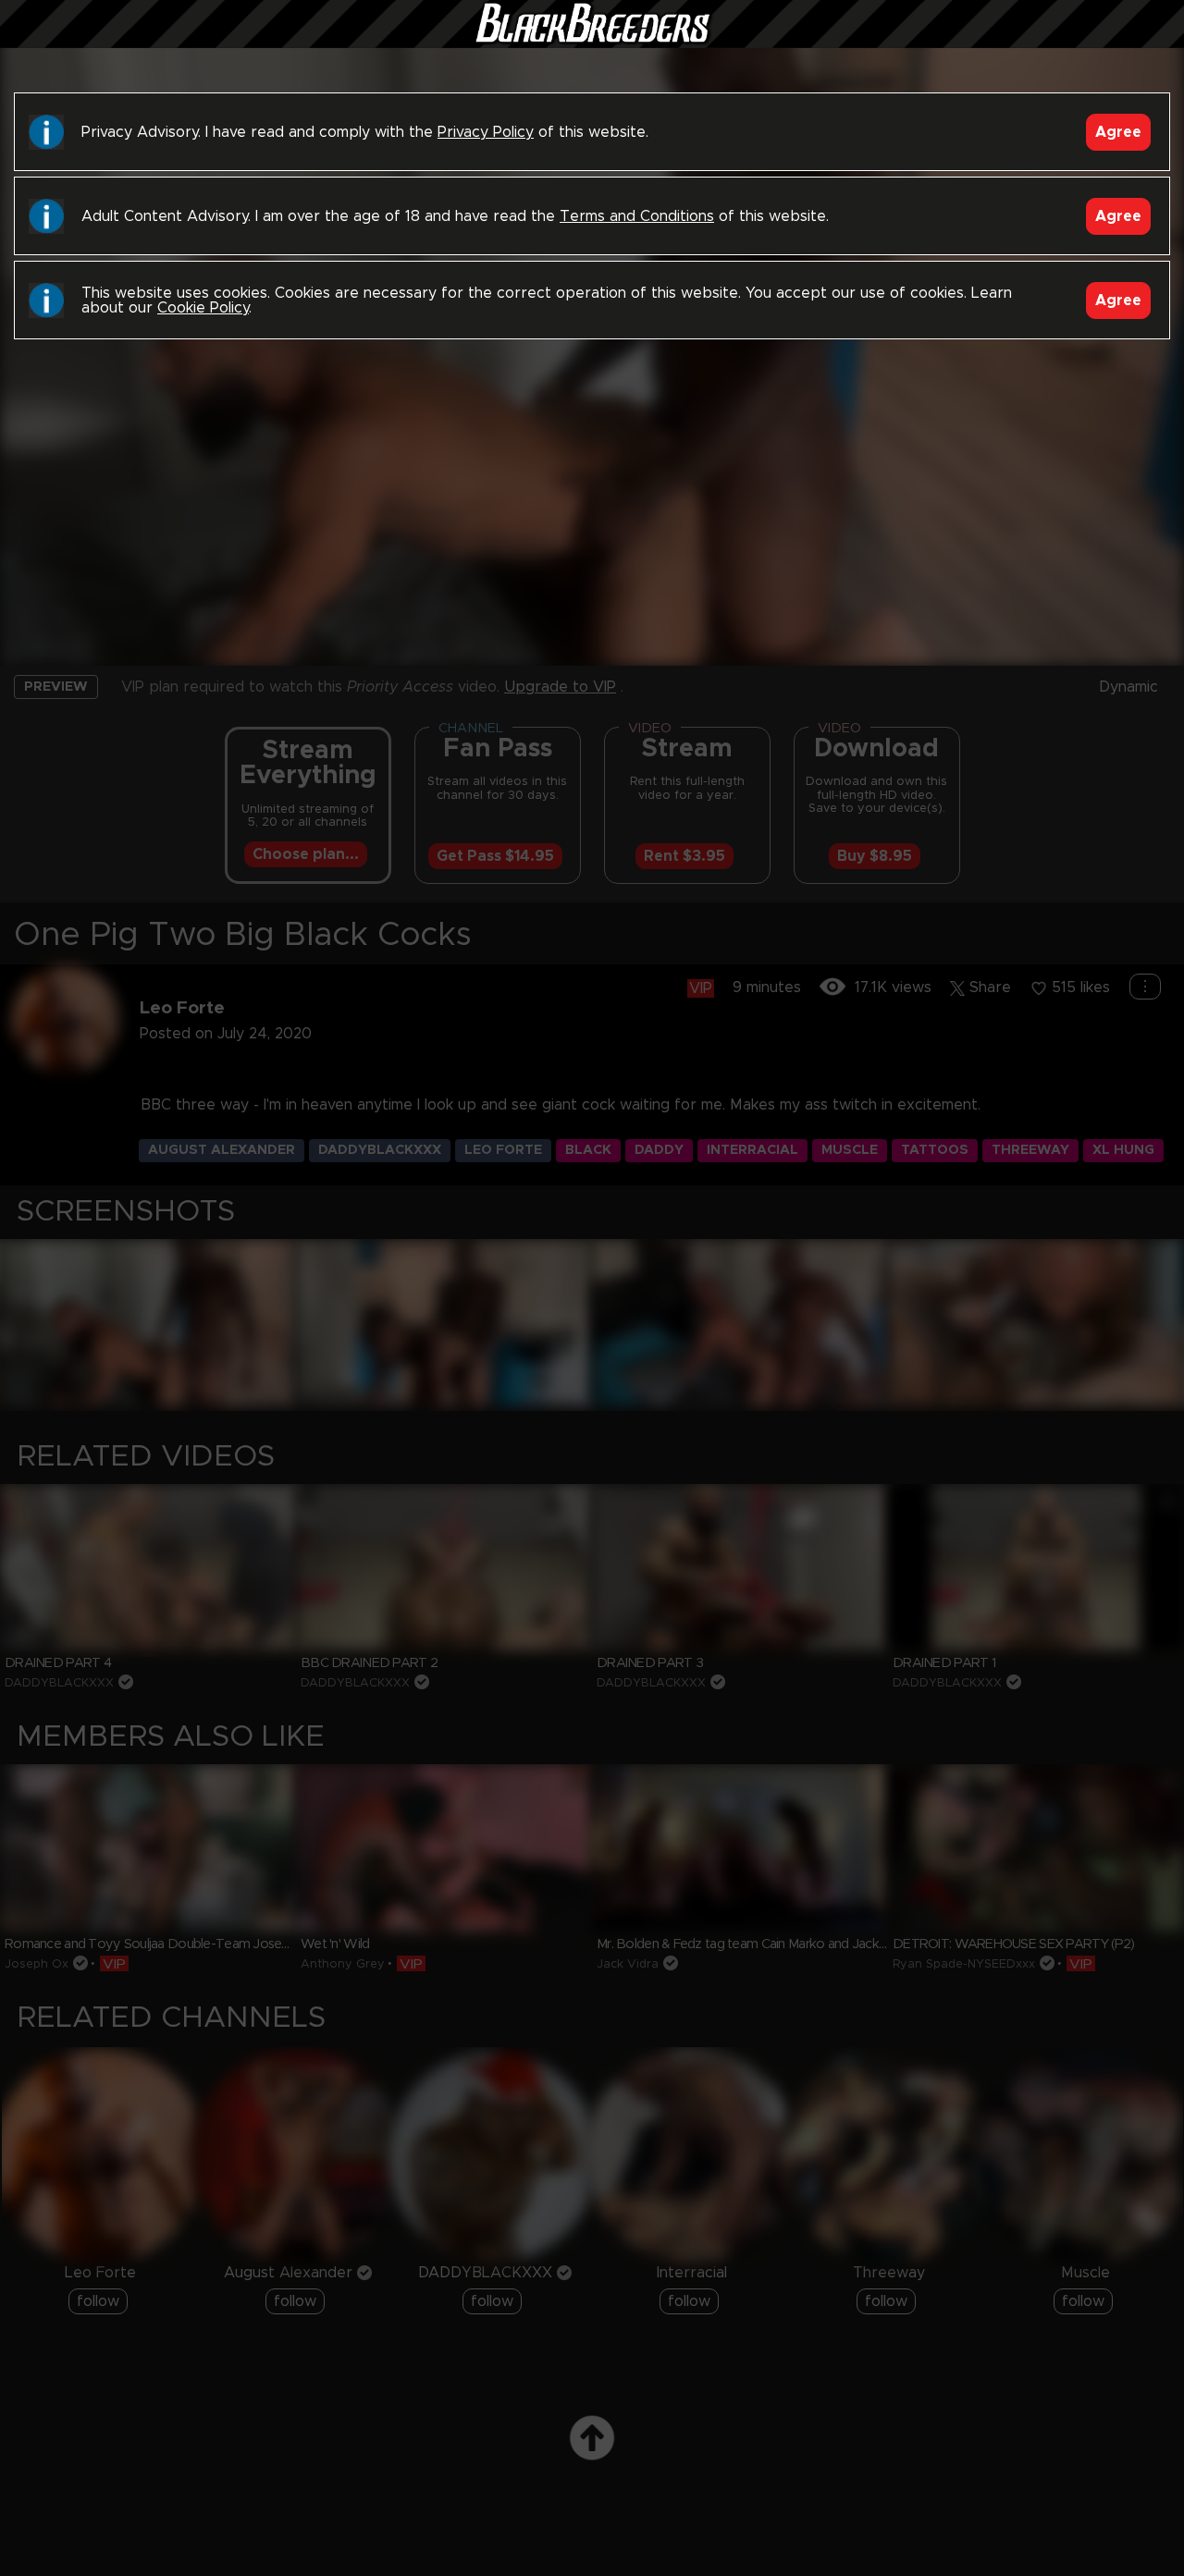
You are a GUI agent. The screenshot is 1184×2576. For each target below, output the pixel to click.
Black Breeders (592, 42)
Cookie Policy (203, 308)
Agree (1118, 132)
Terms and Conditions (637, 216)
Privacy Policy (486, 132)
